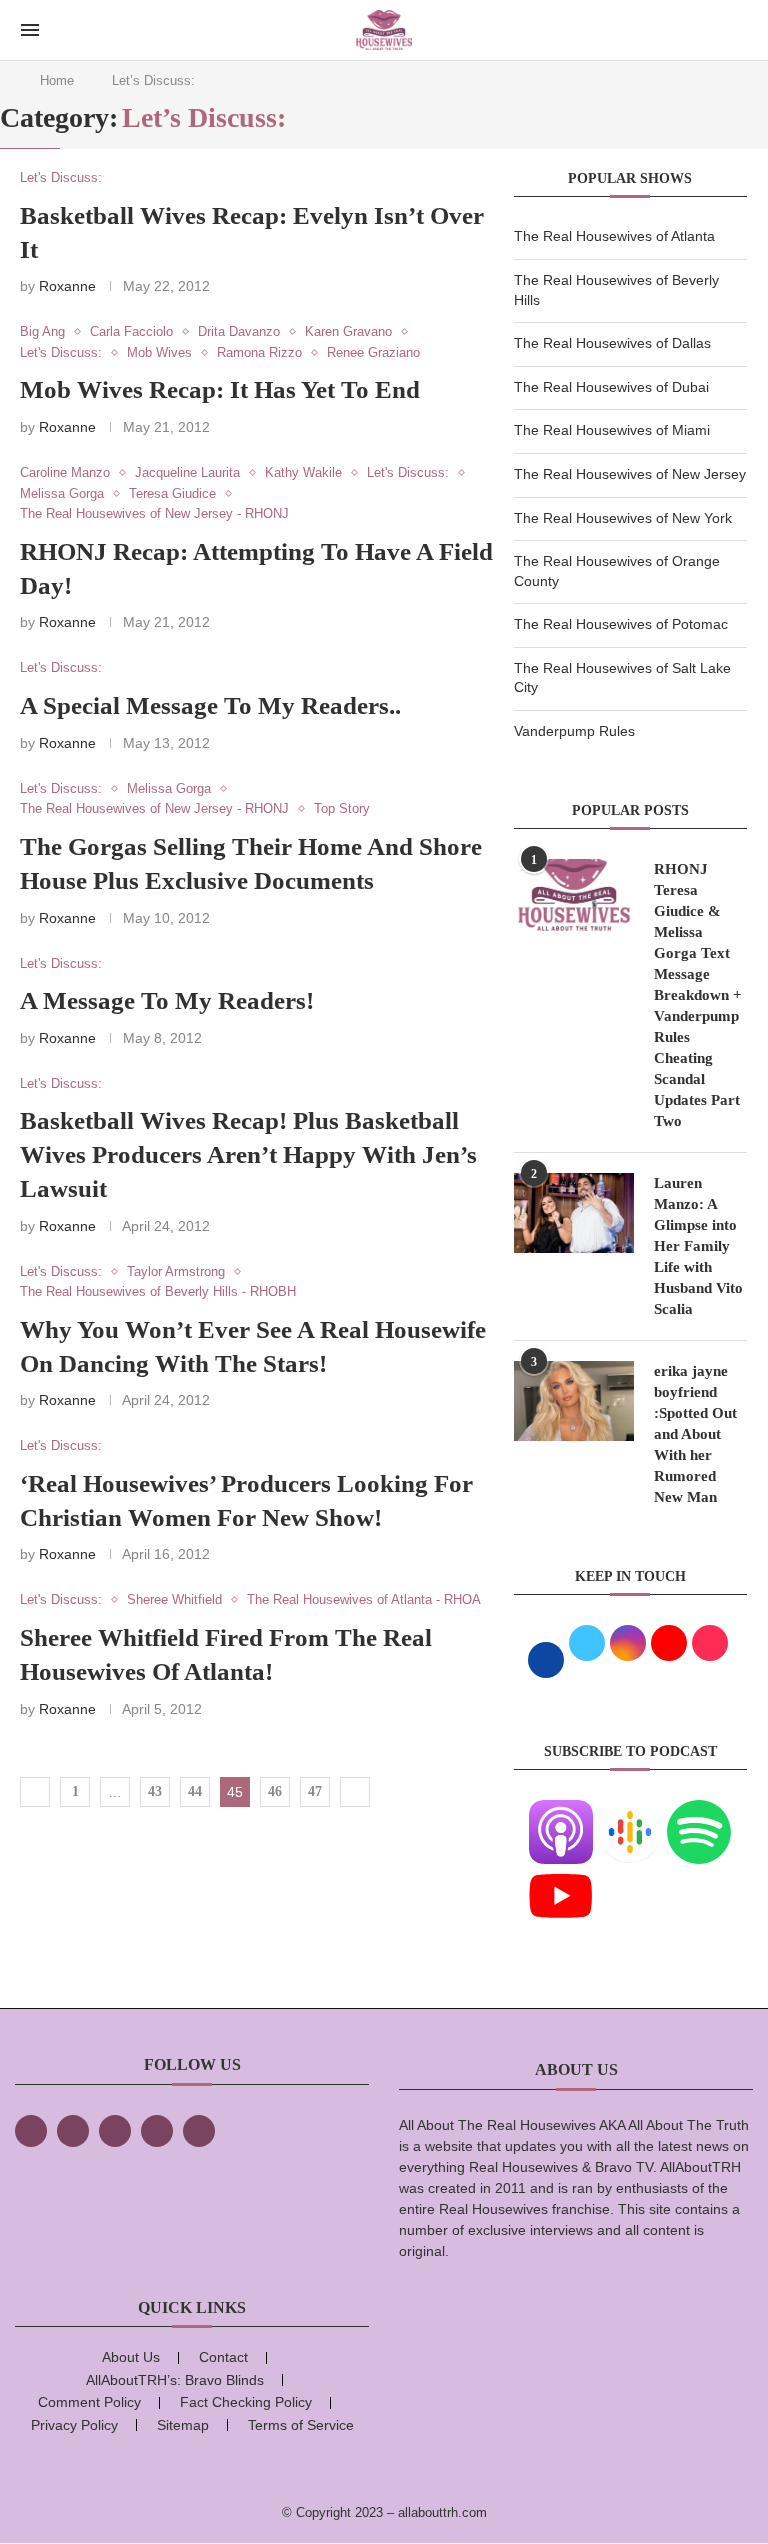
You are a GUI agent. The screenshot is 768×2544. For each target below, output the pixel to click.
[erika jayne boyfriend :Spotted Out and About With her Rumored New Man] (574, 1401)
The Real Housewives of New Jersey (630, 474)
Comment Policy (89, 2402)
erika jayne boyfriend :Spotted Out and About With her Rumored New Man (695, 1434)
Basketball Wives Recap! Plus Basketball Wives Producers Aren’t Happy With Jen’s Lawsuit (248, 1154)
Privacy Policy (74, 2425)
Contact (223, 2357)
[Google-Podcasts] (630, 1812)
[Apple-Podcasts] (561, 1812)
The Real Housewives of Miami (612, 430)
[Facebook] (31, 2131)
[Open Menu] (30, 30)
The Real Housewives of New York (623, 518)
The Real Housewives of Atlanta (614, 236)
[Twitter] (73, 2131)
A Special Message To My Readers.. (210, 705)
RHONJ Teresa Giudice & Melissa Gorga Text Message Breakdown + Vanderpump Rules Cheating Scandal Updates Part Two (698, 995)
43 (155, 1791)
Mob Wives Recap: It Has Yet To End (220, 389)
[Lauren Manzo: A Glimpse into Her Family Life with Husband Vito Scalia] (574, 1213)
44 (195, 1791)
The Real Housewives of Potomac (621, 624)
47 (315, 1791)
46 (275, 1791)
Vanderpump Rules (574, 731)
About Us (131, 2357)
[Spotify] (699, 1812)
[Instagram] (115, 2131)
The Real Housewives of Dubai (611, 387)
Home (57, 80)
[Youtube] (561, 1876)
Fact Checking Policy (246, 2402)
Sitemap (183, 2425)
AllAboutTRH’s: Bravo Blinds (175, 2380)
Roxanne (67, 286)
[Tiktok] (157, 2131)
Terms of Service (301, 2425)
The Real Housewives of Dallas (612, 343)
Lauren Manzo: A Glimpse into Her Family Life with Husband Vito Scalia (698, 1246)
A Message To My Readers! (167, 1000)
